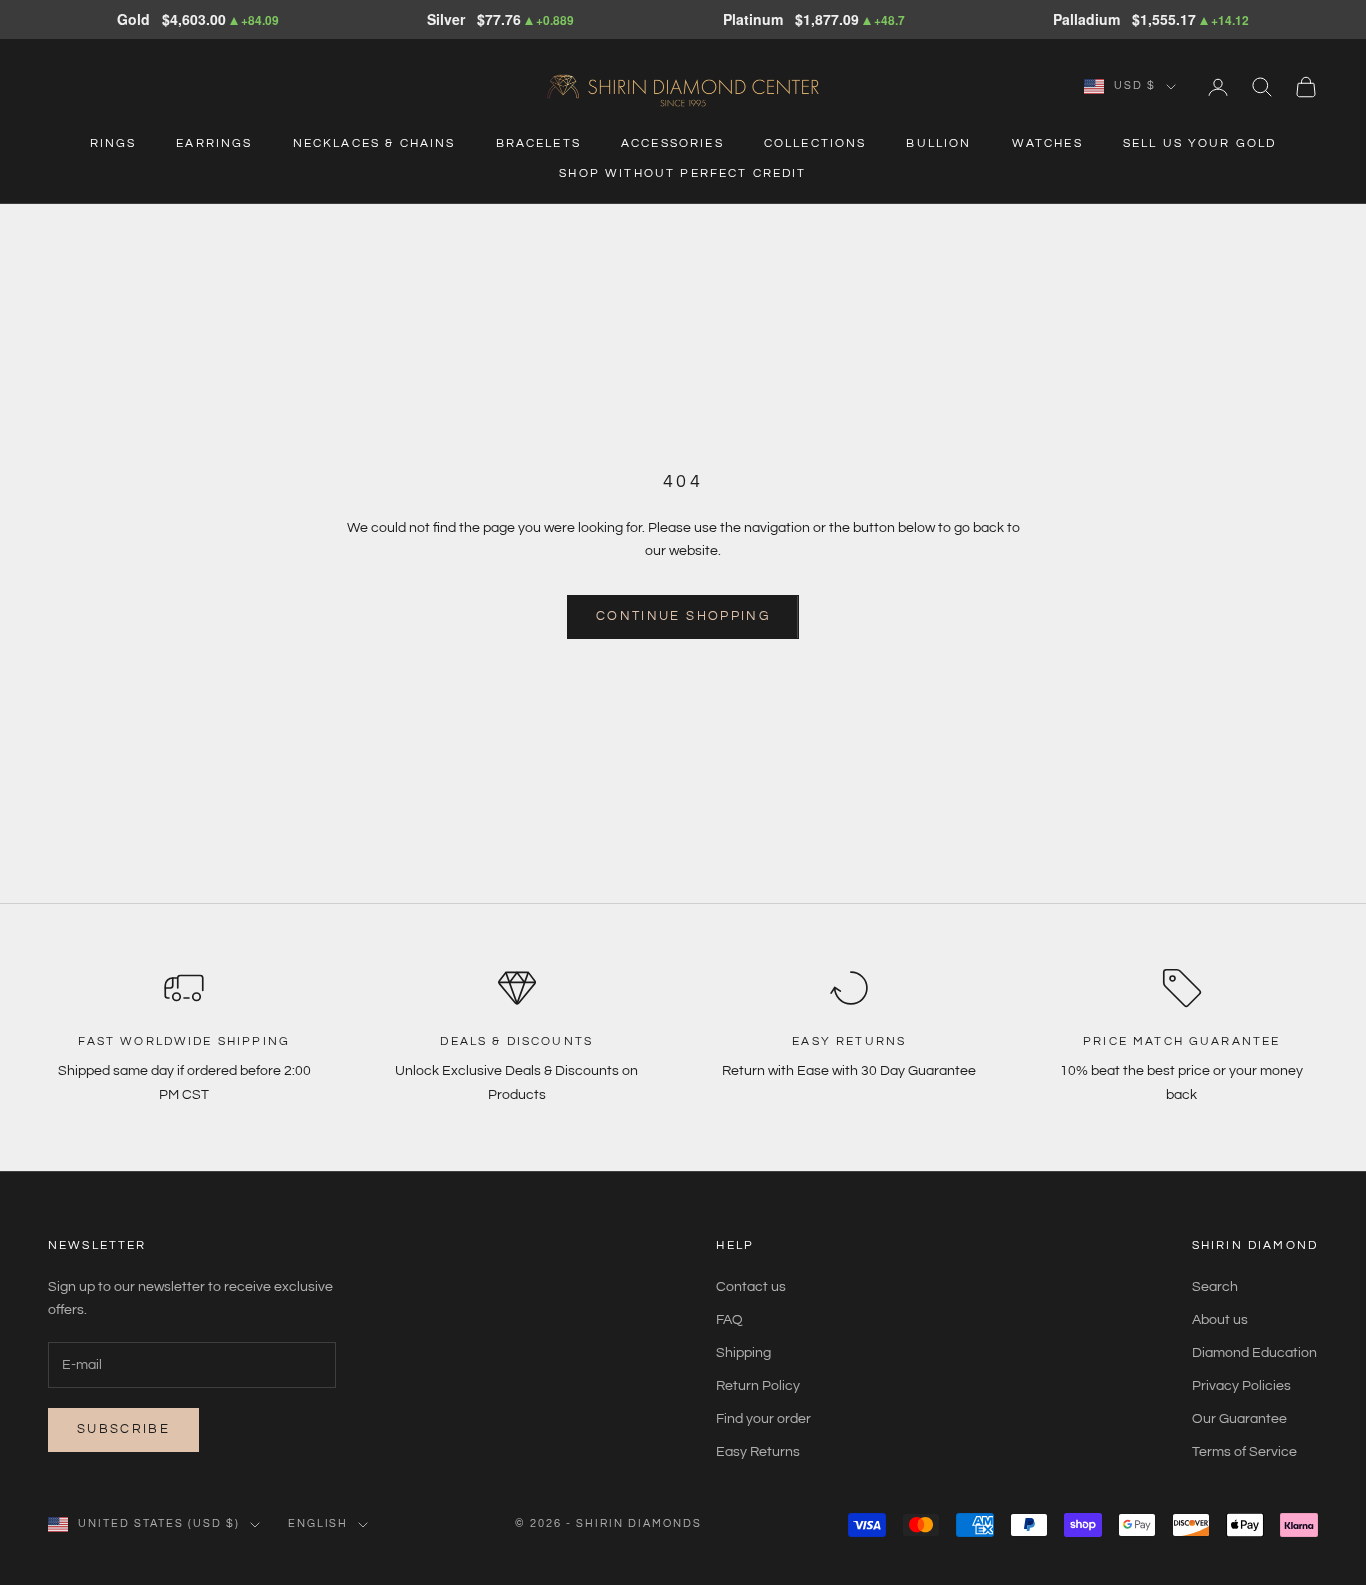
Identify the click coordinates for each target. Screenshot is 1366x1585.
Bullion (938, 143)
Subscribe (123, 1429)
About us (1220, 1320)
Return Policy (758, 1386)
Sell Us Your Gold (1200, 143)
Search (1215, 1287)
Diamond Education (1254, 1353)
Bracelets (538, 143)
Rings (113, 143)
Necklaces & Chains (374, 143)
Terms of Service (1244, 1452)
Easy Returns (758, 1452)
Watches (1047, 143)
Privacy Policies (1241, 1386)
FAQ (729, 1320)
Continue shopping (683, 616)
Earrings (214, 143)
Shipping (743, 1353)
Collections (815, 143)
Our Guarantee (1239, 1419)
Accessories (672, 143)
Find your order (763, 1419)
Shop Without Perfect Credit (682, 173)
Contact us (751, 1287)
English (318, 1523)
